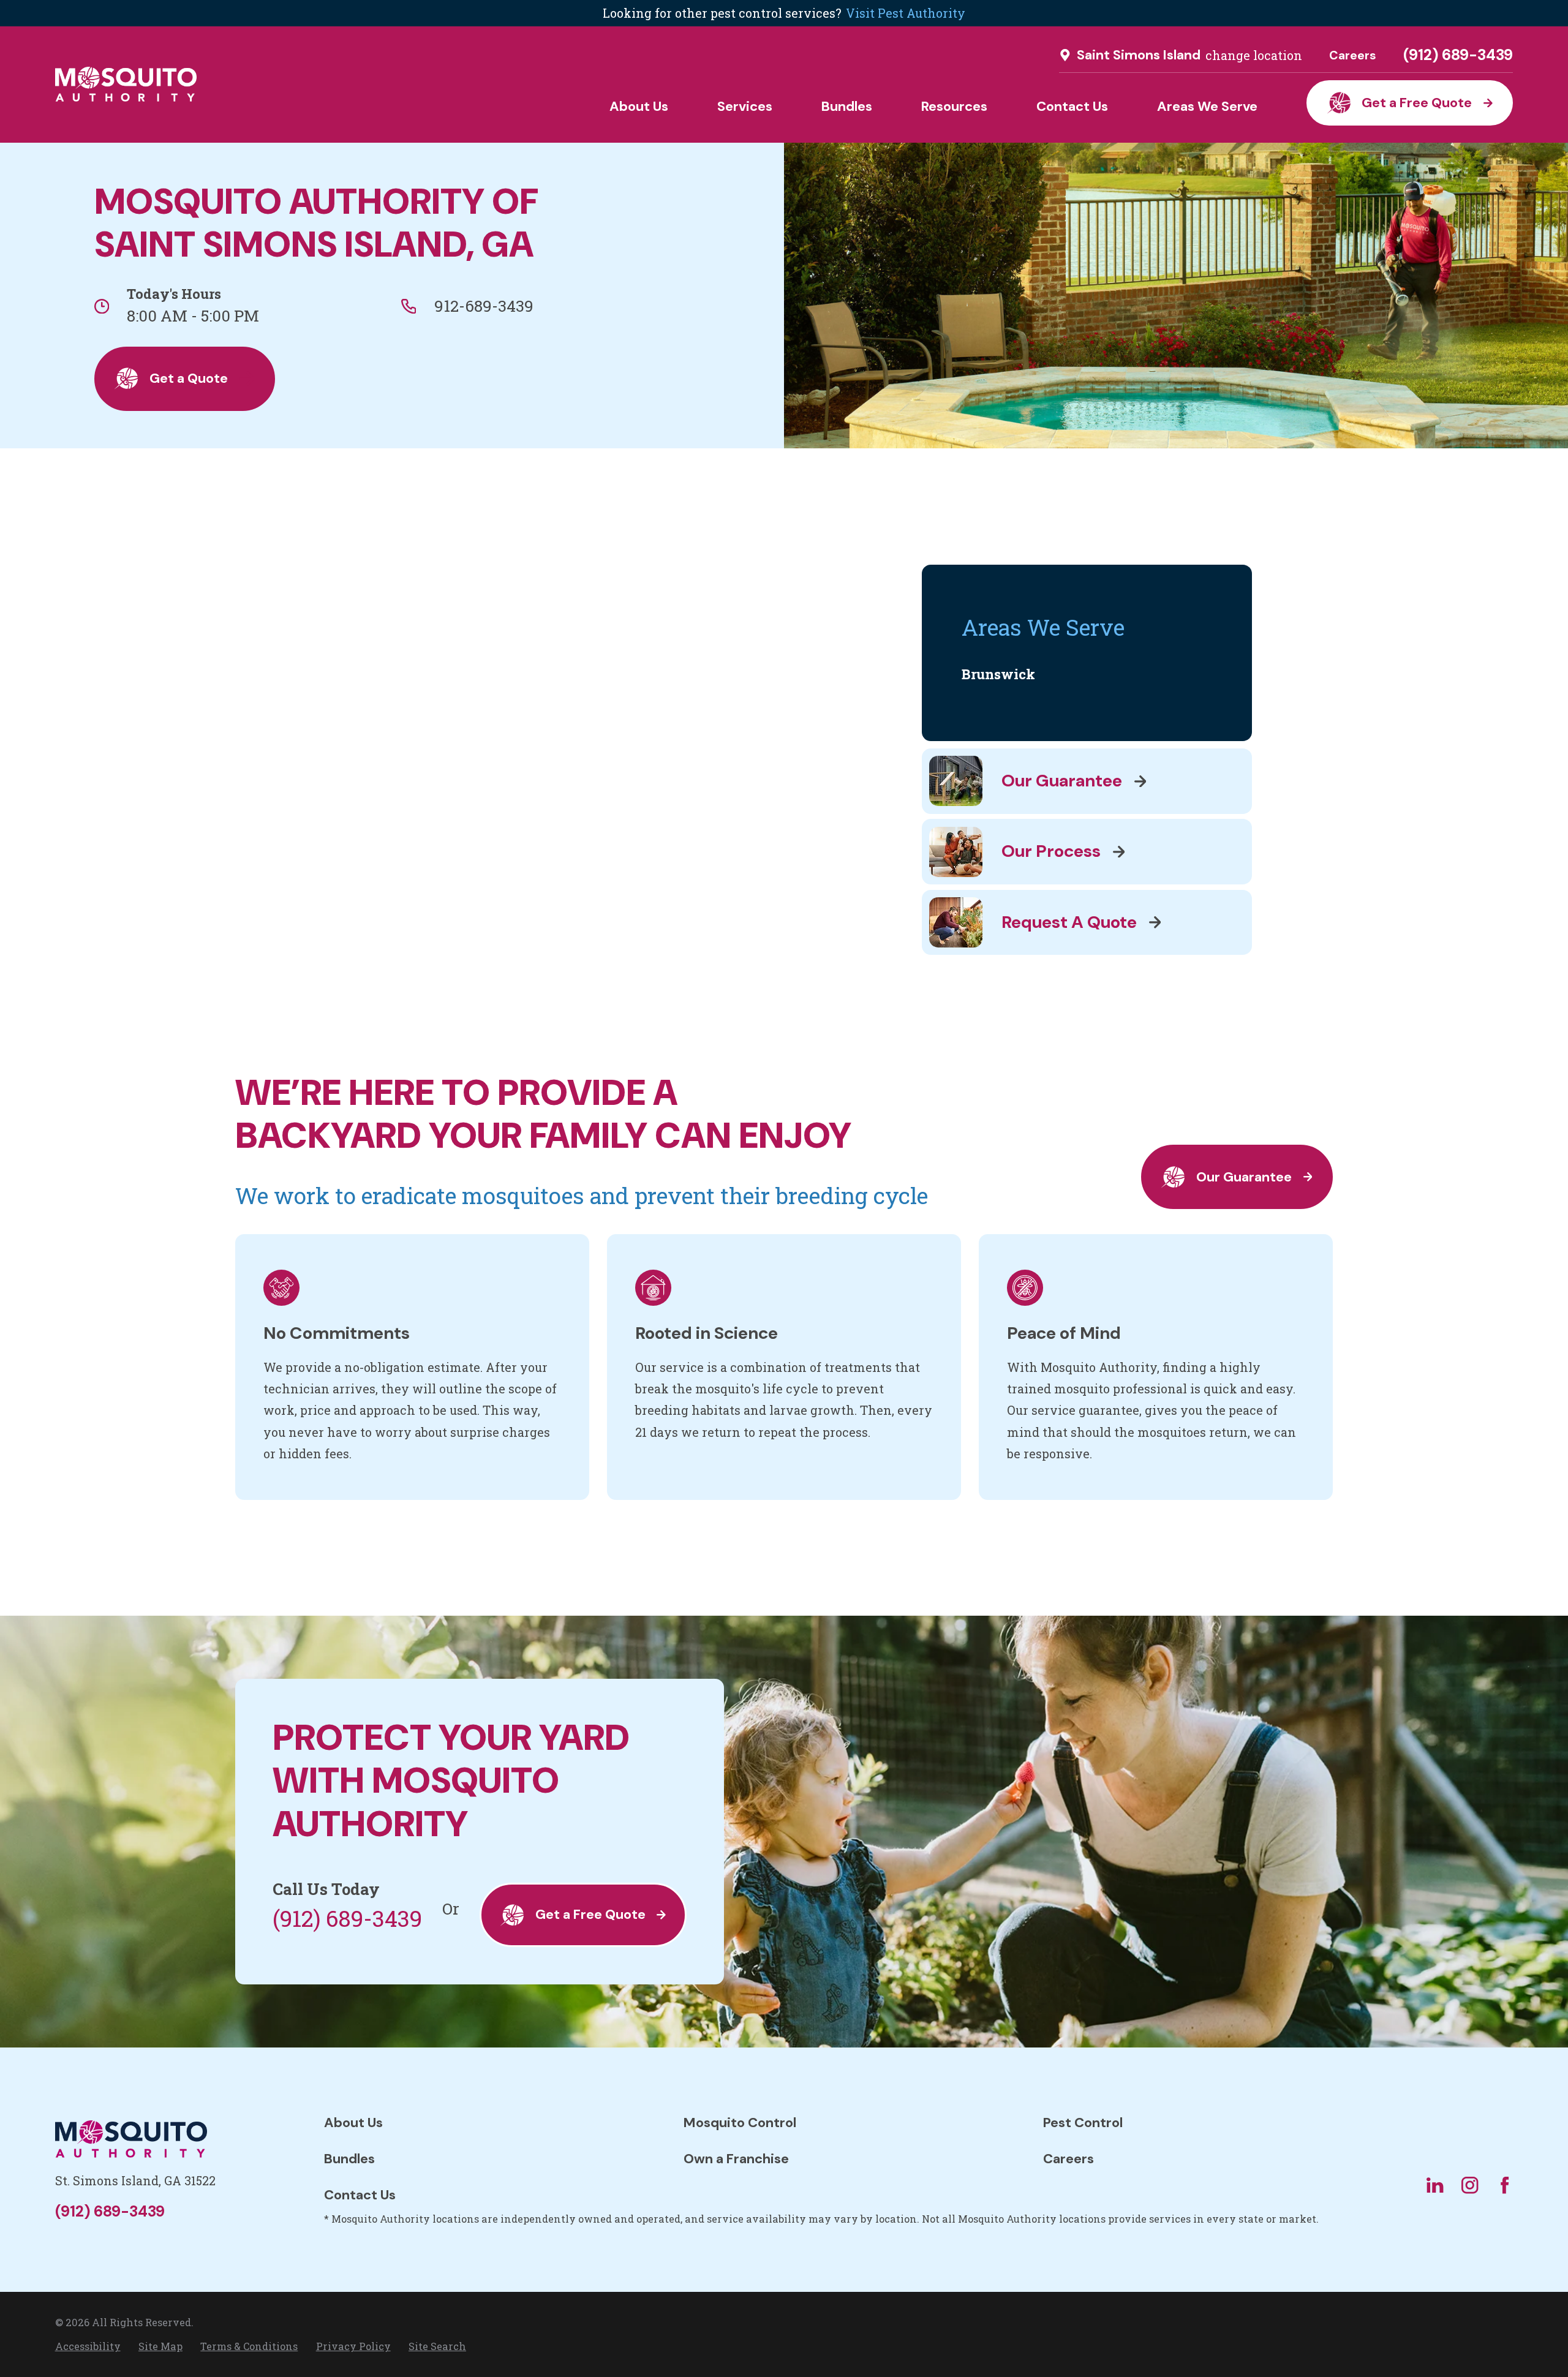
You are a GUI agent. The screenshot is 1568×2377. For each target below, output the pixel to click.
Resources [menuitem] (954, 106)
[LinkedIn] (1435, 2185)
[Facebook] (1505, 2185)
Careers (1353, 55)
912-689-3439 (484, 306)
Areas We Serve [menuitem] (1207, 106)
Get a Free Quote (1417, 103)
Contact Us (360, 2195)
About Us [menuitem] (639, 106)
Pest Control (1083, 2123)
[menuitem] (1087, 675)
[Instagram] (1470, 2185)
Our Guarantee (1244, 1176)
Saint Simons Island (1139, 55)
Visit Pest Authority (906, 13)
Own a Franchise (736, 2159)
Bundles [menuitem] (847, 106)
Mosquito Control (740, 2123)
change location (1254, 55)
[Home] (126, 84)
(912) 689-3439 (1458, 55)
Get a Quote (189, 378)
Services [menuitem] (745, 106)
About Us (353, 2123)
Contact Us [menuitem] (1072, 106)
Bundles (349, 2159)
